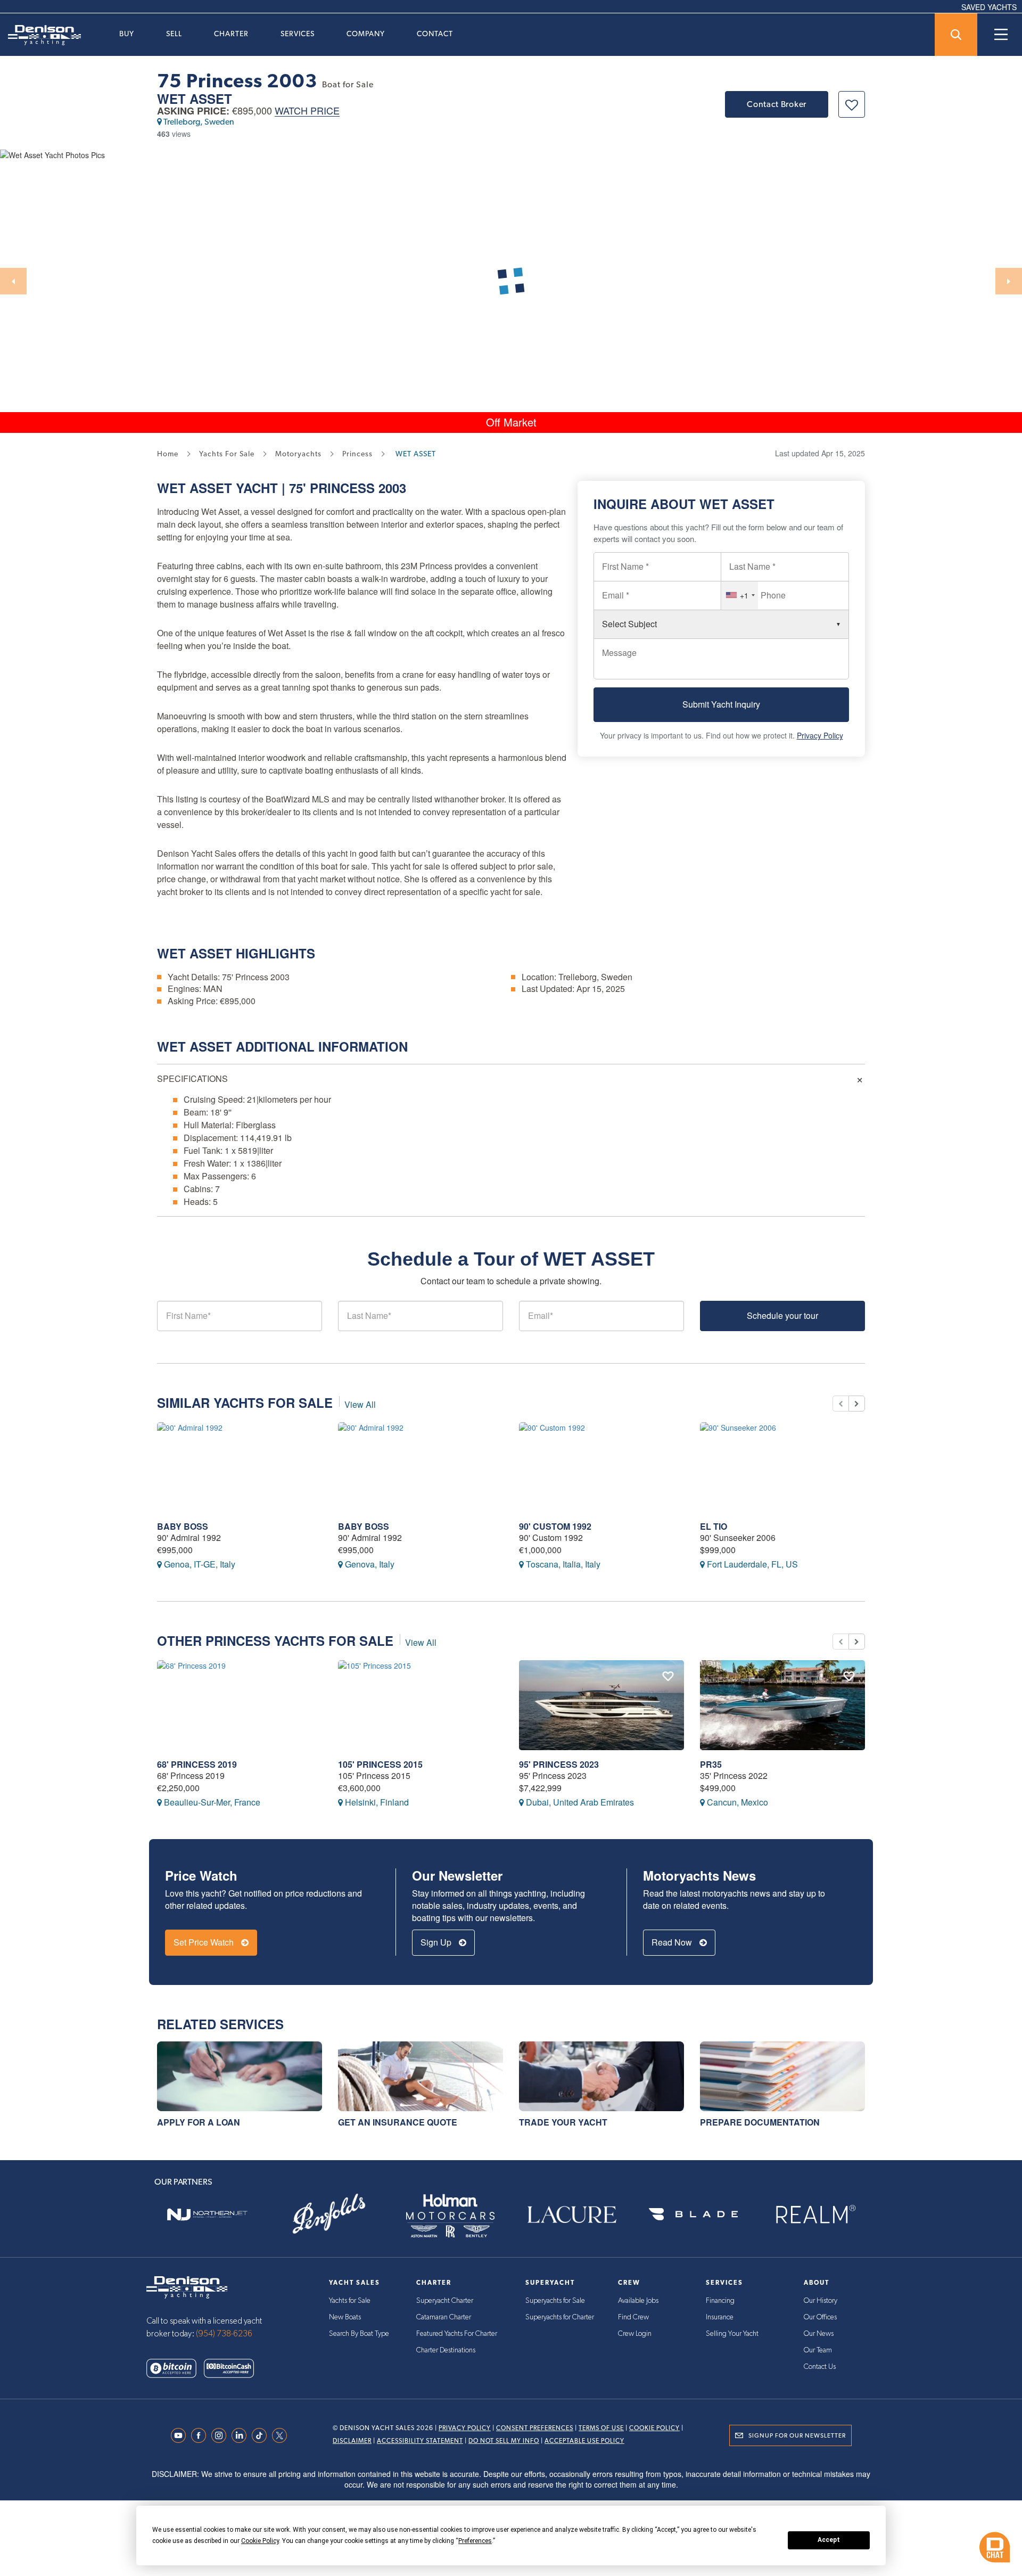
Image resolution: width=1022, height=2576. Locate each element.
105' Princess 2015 (380, 1764)
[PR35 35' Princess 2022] (782, 1705)
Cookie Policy (654, 2428)
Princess (342, 488)
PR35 (711, 1764)
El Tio (714, 1526)
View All (360, 1404)
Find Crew (633, 2317)
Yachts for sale (227, 454)
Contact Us (820, 2367)
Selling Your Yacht (732, 2334)
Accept (829, 2540)
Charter (231, 34)
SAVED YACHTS (989, 7)
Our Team (818, 2350)
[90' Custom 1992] (601, 1467)
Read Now (673, 1942)
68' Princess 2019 (197, 1764)
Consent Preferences (535, 2428)
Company (366, 34)
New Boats (345, 2317)
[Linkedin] (242, 2435)
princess (357, 454)
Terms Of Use (601, 2428)
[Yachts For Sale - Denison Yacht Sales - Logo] (40, 35)
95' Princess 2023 (559, 1764)
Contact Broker (777, 104)
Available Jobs (638, 2301)
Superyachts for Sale (555, 2301)
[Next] (1009, 281)
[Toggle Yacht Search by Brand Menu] (956, 35)
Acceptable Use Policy (584, 2441)
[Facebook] (201, 2435)
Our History (821, 2301)
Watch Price (307, 111)
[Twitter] (282, 2435)
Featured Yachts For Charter (457, 2334)
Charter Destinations (446, 2350)
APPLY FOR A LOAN (199, 2122)
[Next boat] (857, 1404)
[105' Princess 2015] (421, 1705)
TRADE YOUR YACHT (563, 2122)
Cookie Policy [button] (260, 2541)
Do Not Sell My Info (504, 2441)
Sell (174, 34)
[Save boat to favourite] (852, 104)
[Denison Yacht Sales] (187, 2286)
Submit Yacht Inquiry (721, 704)
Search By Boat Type (359, 2334)
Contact (435, 34)
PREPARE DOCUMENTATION (760, 2122)
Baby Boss (183, 1526)
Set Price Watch (205, 1942)
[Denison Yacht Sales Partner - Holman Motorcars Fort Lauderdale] (450, 2214)
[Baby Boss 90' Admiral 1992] (240, 1467)
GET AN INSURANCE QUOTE (398, 2122)
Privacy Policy (820, 735)
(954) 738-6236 (224, 2334)
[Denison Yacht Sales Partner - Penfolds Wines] (328, 2214)
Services (298, 34)
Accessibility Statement (420, 2441)
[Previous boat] (840, 1404)
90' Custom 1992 (555, 1526)
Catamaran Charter (444, 2317)
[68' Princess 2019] (240, 1705)
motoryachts (298, 454)
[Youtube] (181, 2435)
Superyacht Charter (445, 2301)
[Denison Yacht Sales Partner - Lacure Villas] (572, 2214)
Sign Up (437, 1942)
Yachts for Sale (350, 2301)
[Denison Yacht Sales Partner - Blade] (693, 2214)
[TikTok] (262, 2435)
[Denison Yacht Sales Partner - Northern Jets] (207, 2214)
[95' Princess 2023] (601, 1705)
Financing (720, 2301)
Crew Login (635, 2334)
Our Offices (820, 2317)
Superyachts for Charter (560, 2317)
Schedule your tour (782, 1315)
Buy (127, 34)
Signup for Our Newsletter (797, 2435)
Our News (819, 2334)
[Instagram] (221, 2435)
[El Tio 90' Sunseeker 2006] (782, 1467)
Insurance (720, 2317)
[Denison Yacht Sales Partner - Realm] (815, 2214)
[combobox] (740, 595)
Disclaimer (352, 2441)
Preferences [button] (475, 2541)
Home (168, 454)
